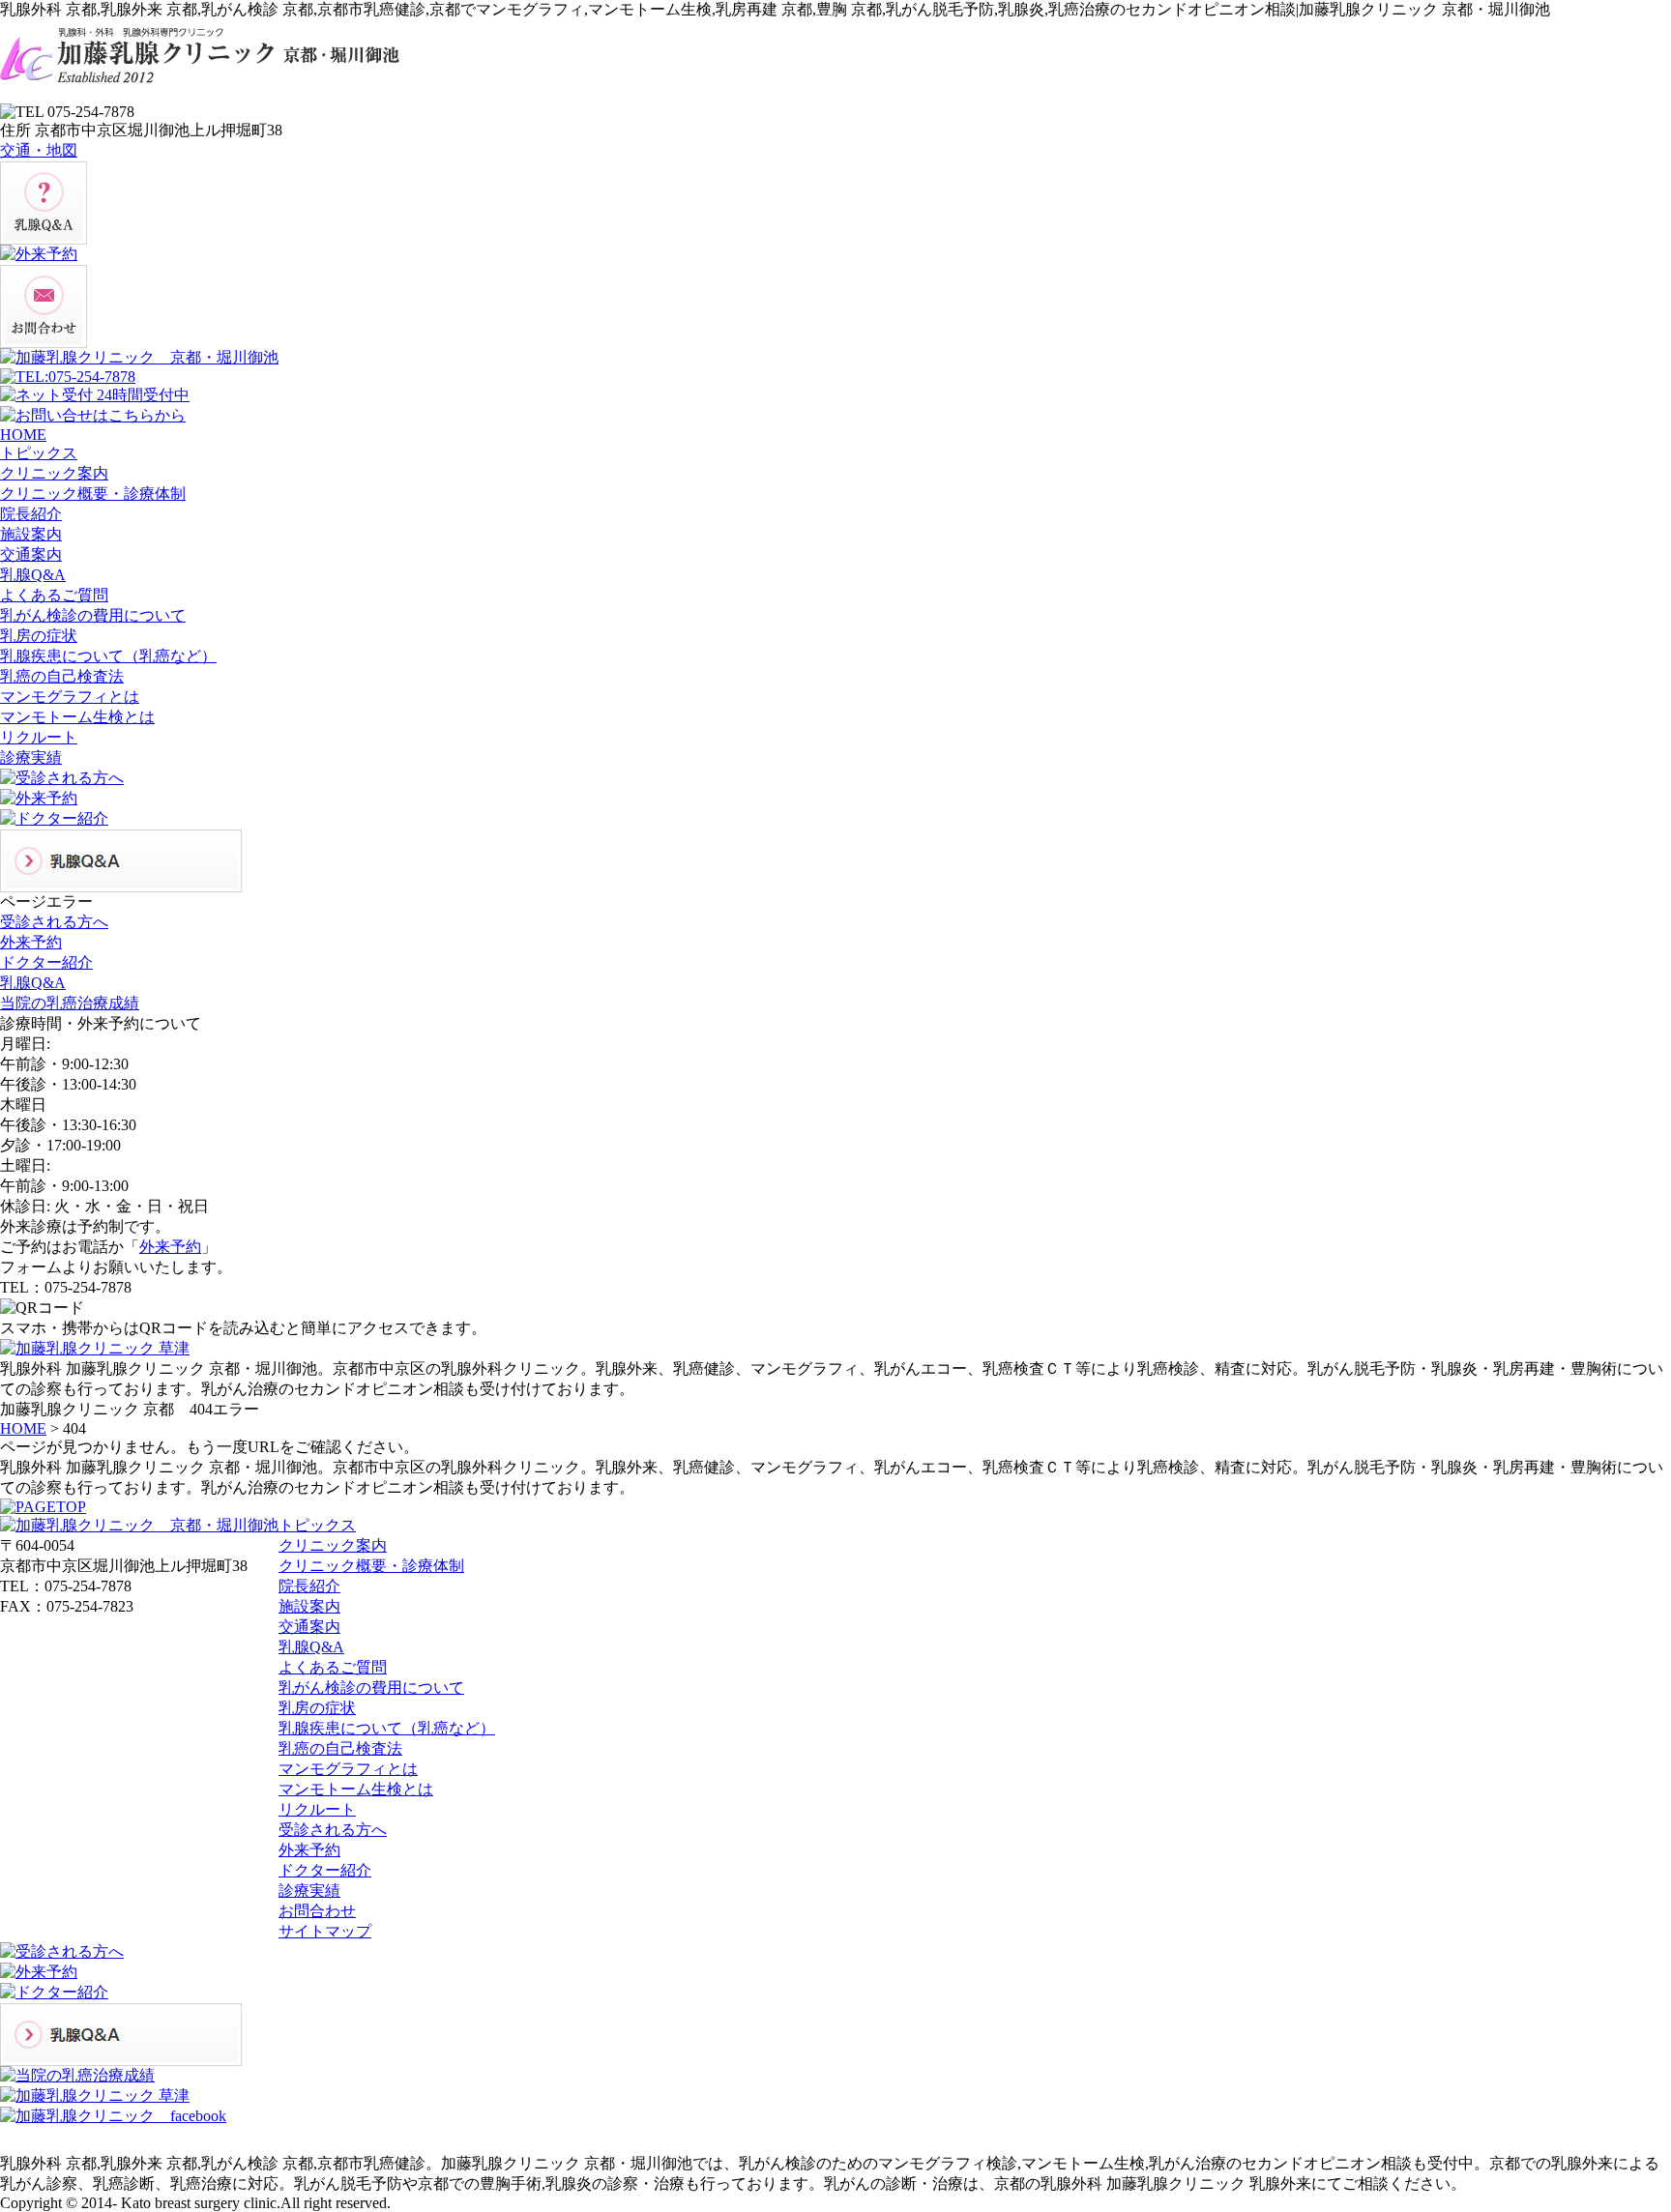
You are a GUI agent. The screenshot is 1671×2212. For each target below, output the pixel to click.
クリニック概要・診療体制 (371, 1566)
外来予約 (170, 1247)
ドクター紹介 (325, 1870)
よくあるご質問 (333, 1667)
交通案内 (309, 1627)
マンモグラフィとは (348, 1769)
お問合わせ (317, 1911)
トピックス (317, 1525)
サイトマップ (325, 1931)
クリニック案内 (333, 1545)
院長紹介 (309, 1586)
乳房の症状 (317, 1708)
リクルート (317, 1809)
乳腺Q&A (311, 1647)
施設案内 (309, 1606)
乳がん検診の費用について (371, 1688)
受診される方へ (333, 1830)
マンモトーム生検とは (356, 1789)
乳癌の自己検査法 (340, 1748)
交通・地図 (39, 150)
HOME (23, 1428)
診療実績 (309, 1891)
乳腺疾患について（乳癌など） (387, 1728)
